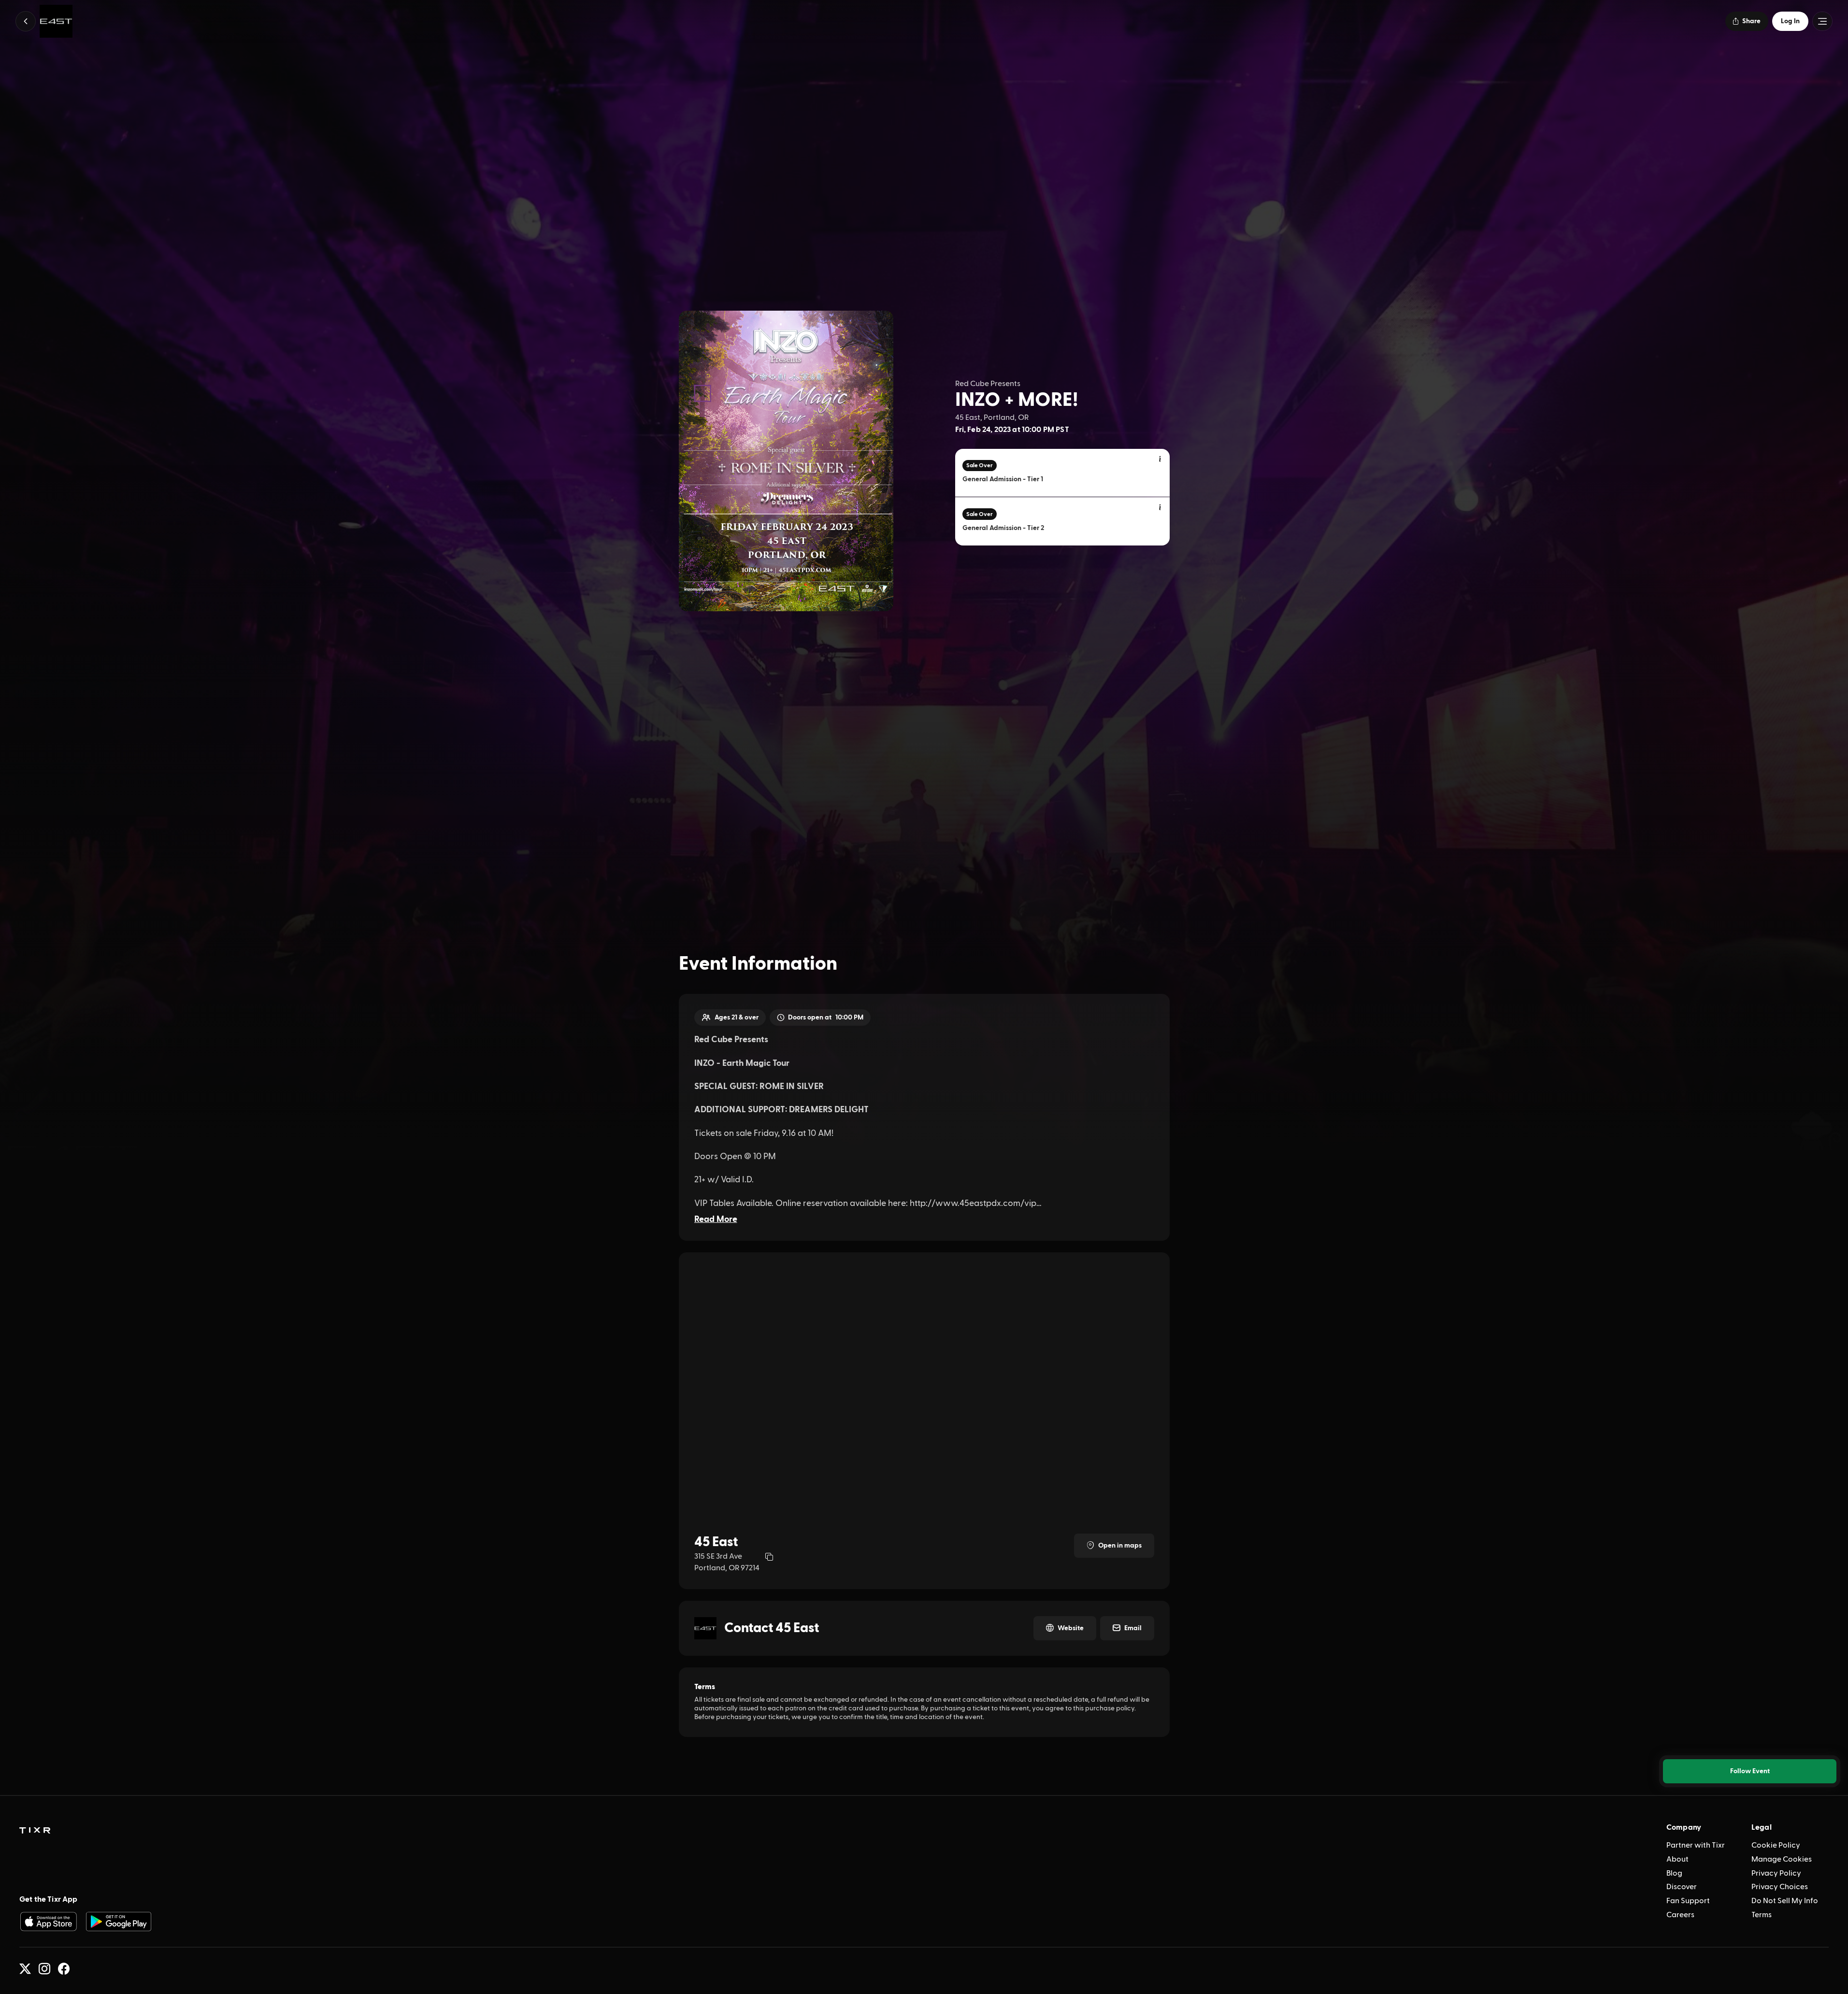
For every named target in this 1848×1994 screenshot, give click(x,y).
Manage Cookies (1782, 1859)
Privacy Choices (1780, 1887)
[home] (35, 1831)
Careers (1680, 1915)
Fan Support (1688, 1901)
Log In (1790, 21)
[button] (26, 21)
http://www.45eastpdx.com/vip (973, 1203)
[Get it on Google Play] (119, 1922)
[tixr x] (25, 1969)
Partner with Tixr (1696, 1845)
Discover (1682, 1887)
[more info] (1160, 459)
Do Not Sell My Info (1785, 1901)
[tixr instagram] (44, 1969)
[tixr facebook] (64, 1969)
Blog (1674, 1873)
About (1677, 1859)
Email (1133, 1628)
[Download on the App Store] (48, 1922)
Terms (1762, 1915)
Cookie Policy (1776, 1845)
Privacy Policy (1776, 1873)
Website (1071, 1628)
